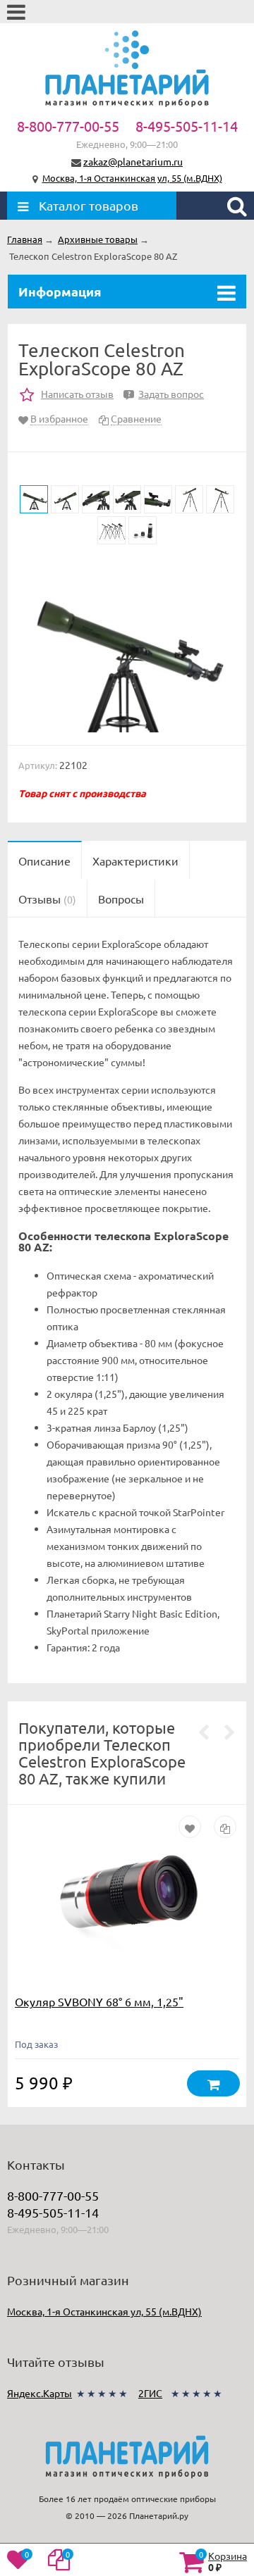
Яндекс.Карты (40, 2393)
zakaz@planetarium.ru (133, 161)
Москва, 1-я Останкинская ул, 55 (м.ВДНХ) (132, 178)
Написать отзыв (77, 394)
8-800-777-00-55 (68, 126)
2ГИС (150, 2393)
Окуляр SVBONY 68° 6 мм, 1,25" (99, 2001)
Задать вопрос (166, 394)
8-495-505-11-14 (187, 126)
